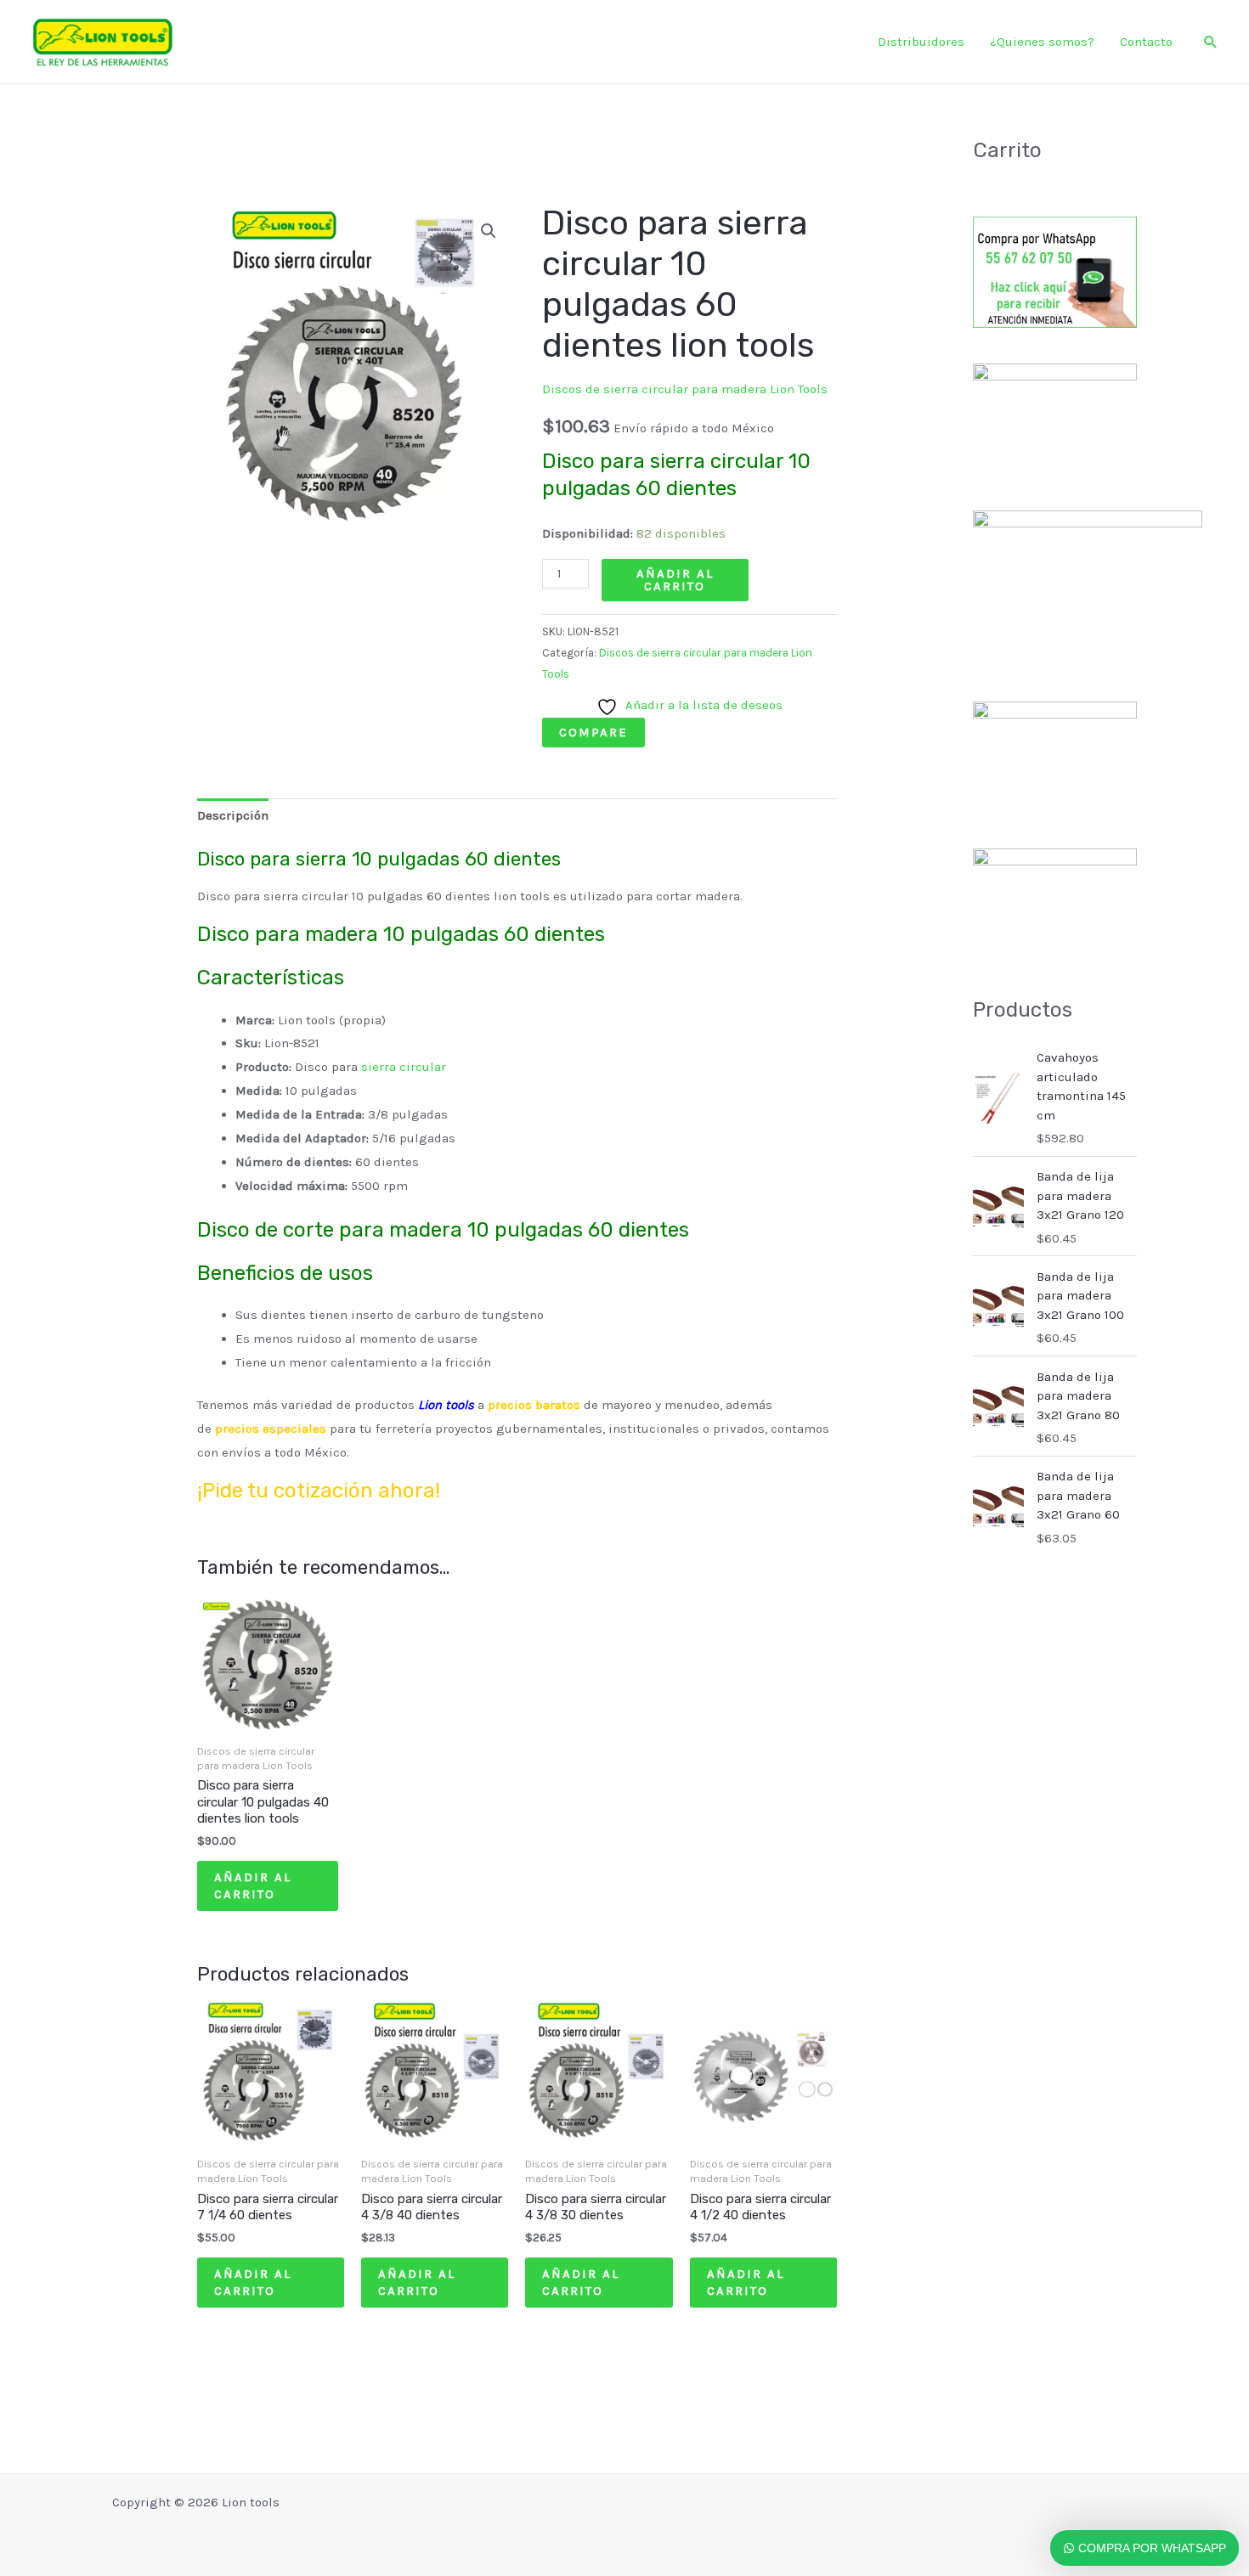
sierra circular (404, 1067)
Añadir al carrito (675, 580)
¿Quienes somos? (1042, 42)
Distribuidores (921, 42)
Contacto (1146, 42)
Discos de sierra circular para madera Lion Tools (685, 389)
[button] (1211, 42)
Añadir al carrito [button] (253, 1885)
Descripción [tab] (233, 815)
